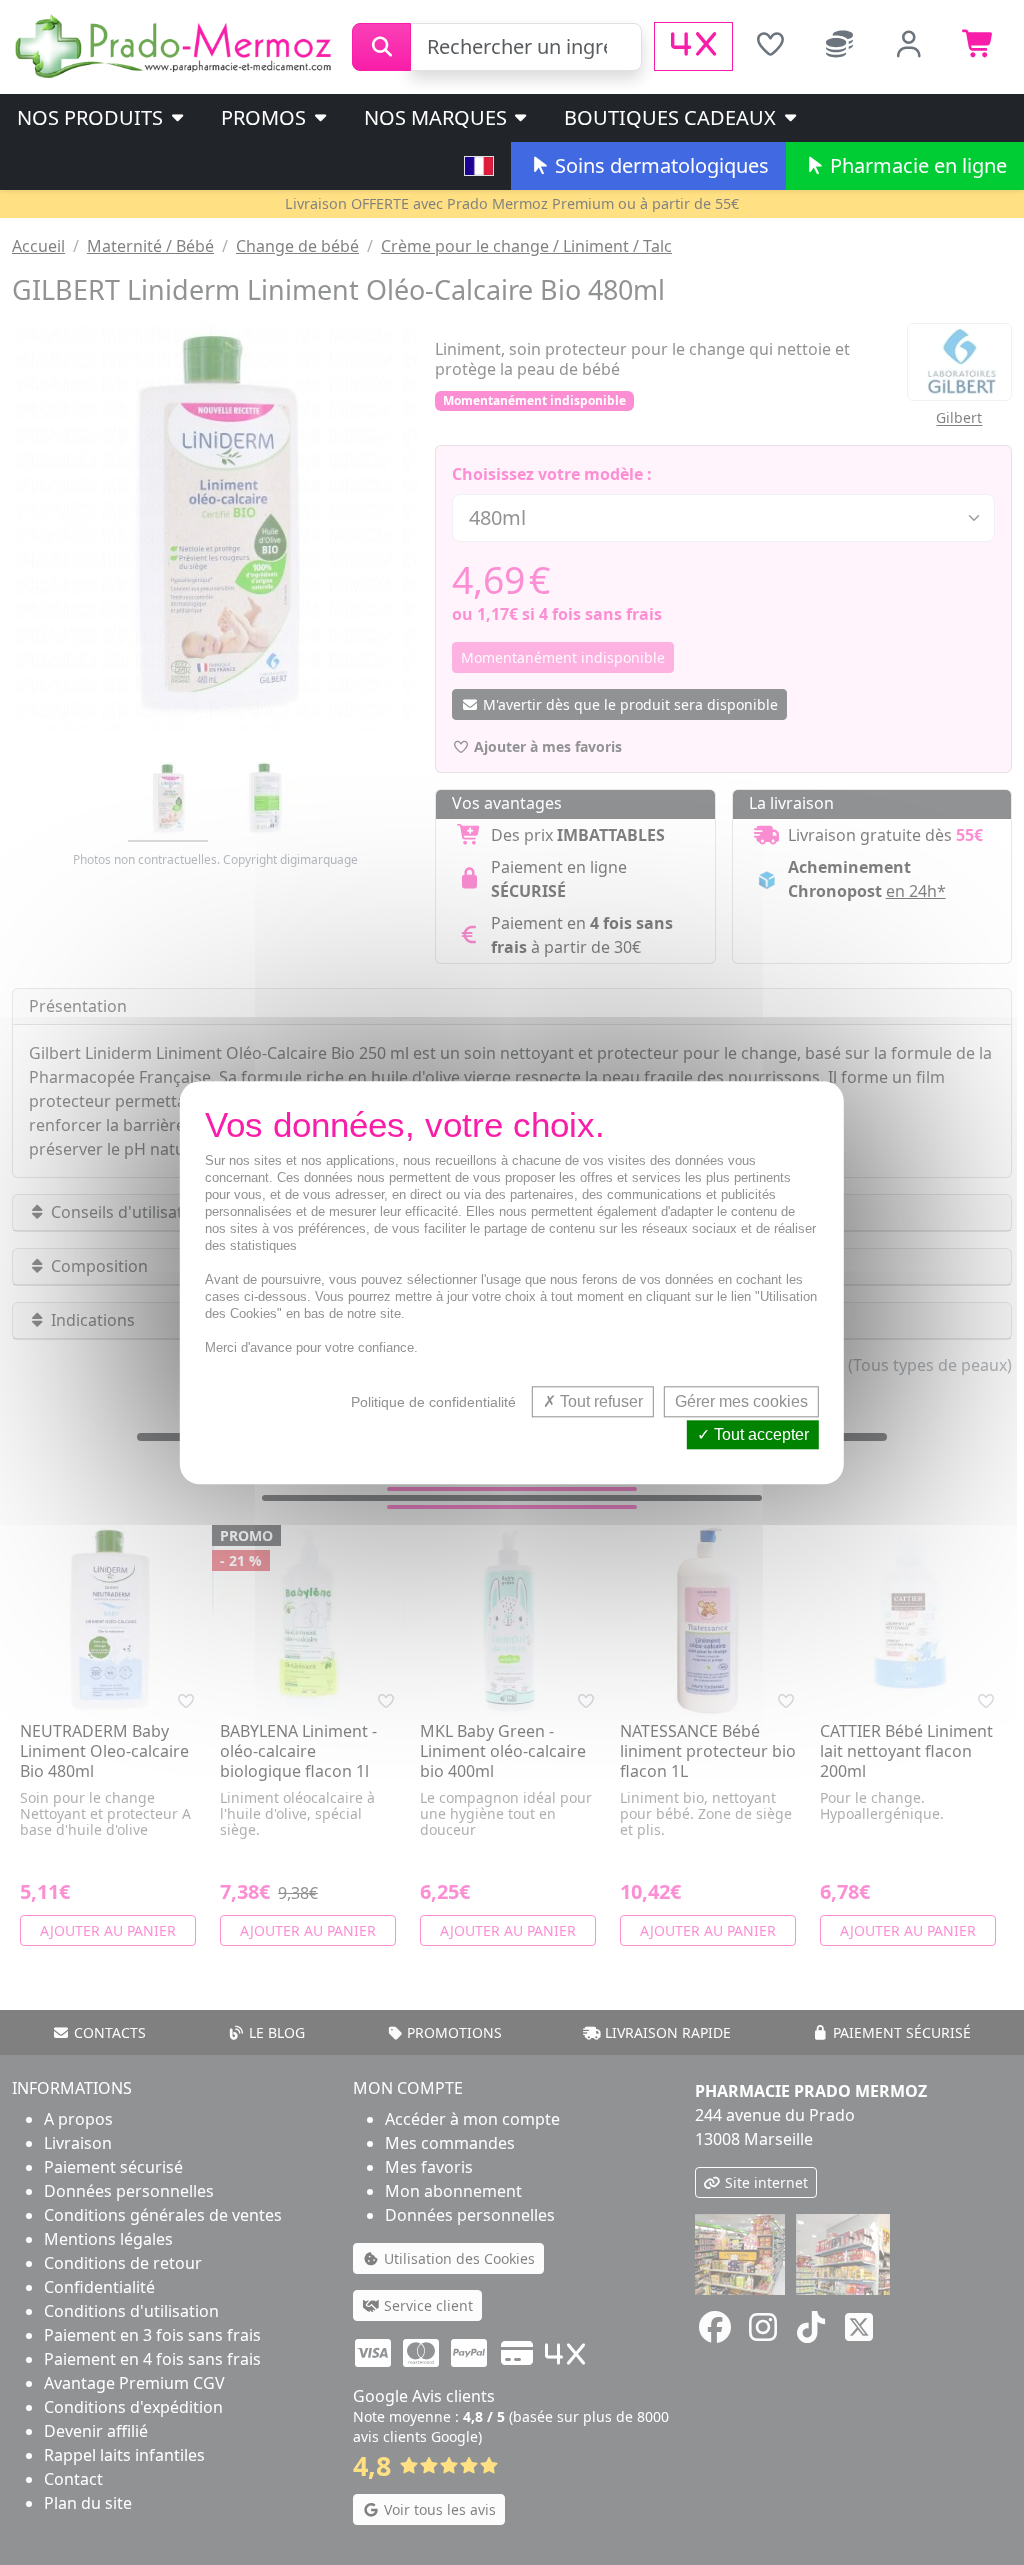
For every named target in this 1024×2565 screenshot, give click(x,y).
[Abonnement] (840, 46)
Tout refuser (599, 1401)
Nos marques (438, 117)
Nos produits (92, 117)
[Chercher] (381, 47)
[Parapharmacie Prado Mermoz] (176, 45)
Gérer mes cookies (741, 1401)
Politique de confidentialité (433, 1402)
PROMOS (266, 117)
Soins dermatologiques (659, 165)
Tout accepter (759, 1434)
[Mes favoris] (770, 46)
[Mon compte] (910, 46)
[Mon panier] (979, 46)
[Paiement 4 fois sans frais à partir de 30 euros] (693, 46)
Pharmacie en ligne (916, 165)
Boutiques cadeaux (672, 117)
